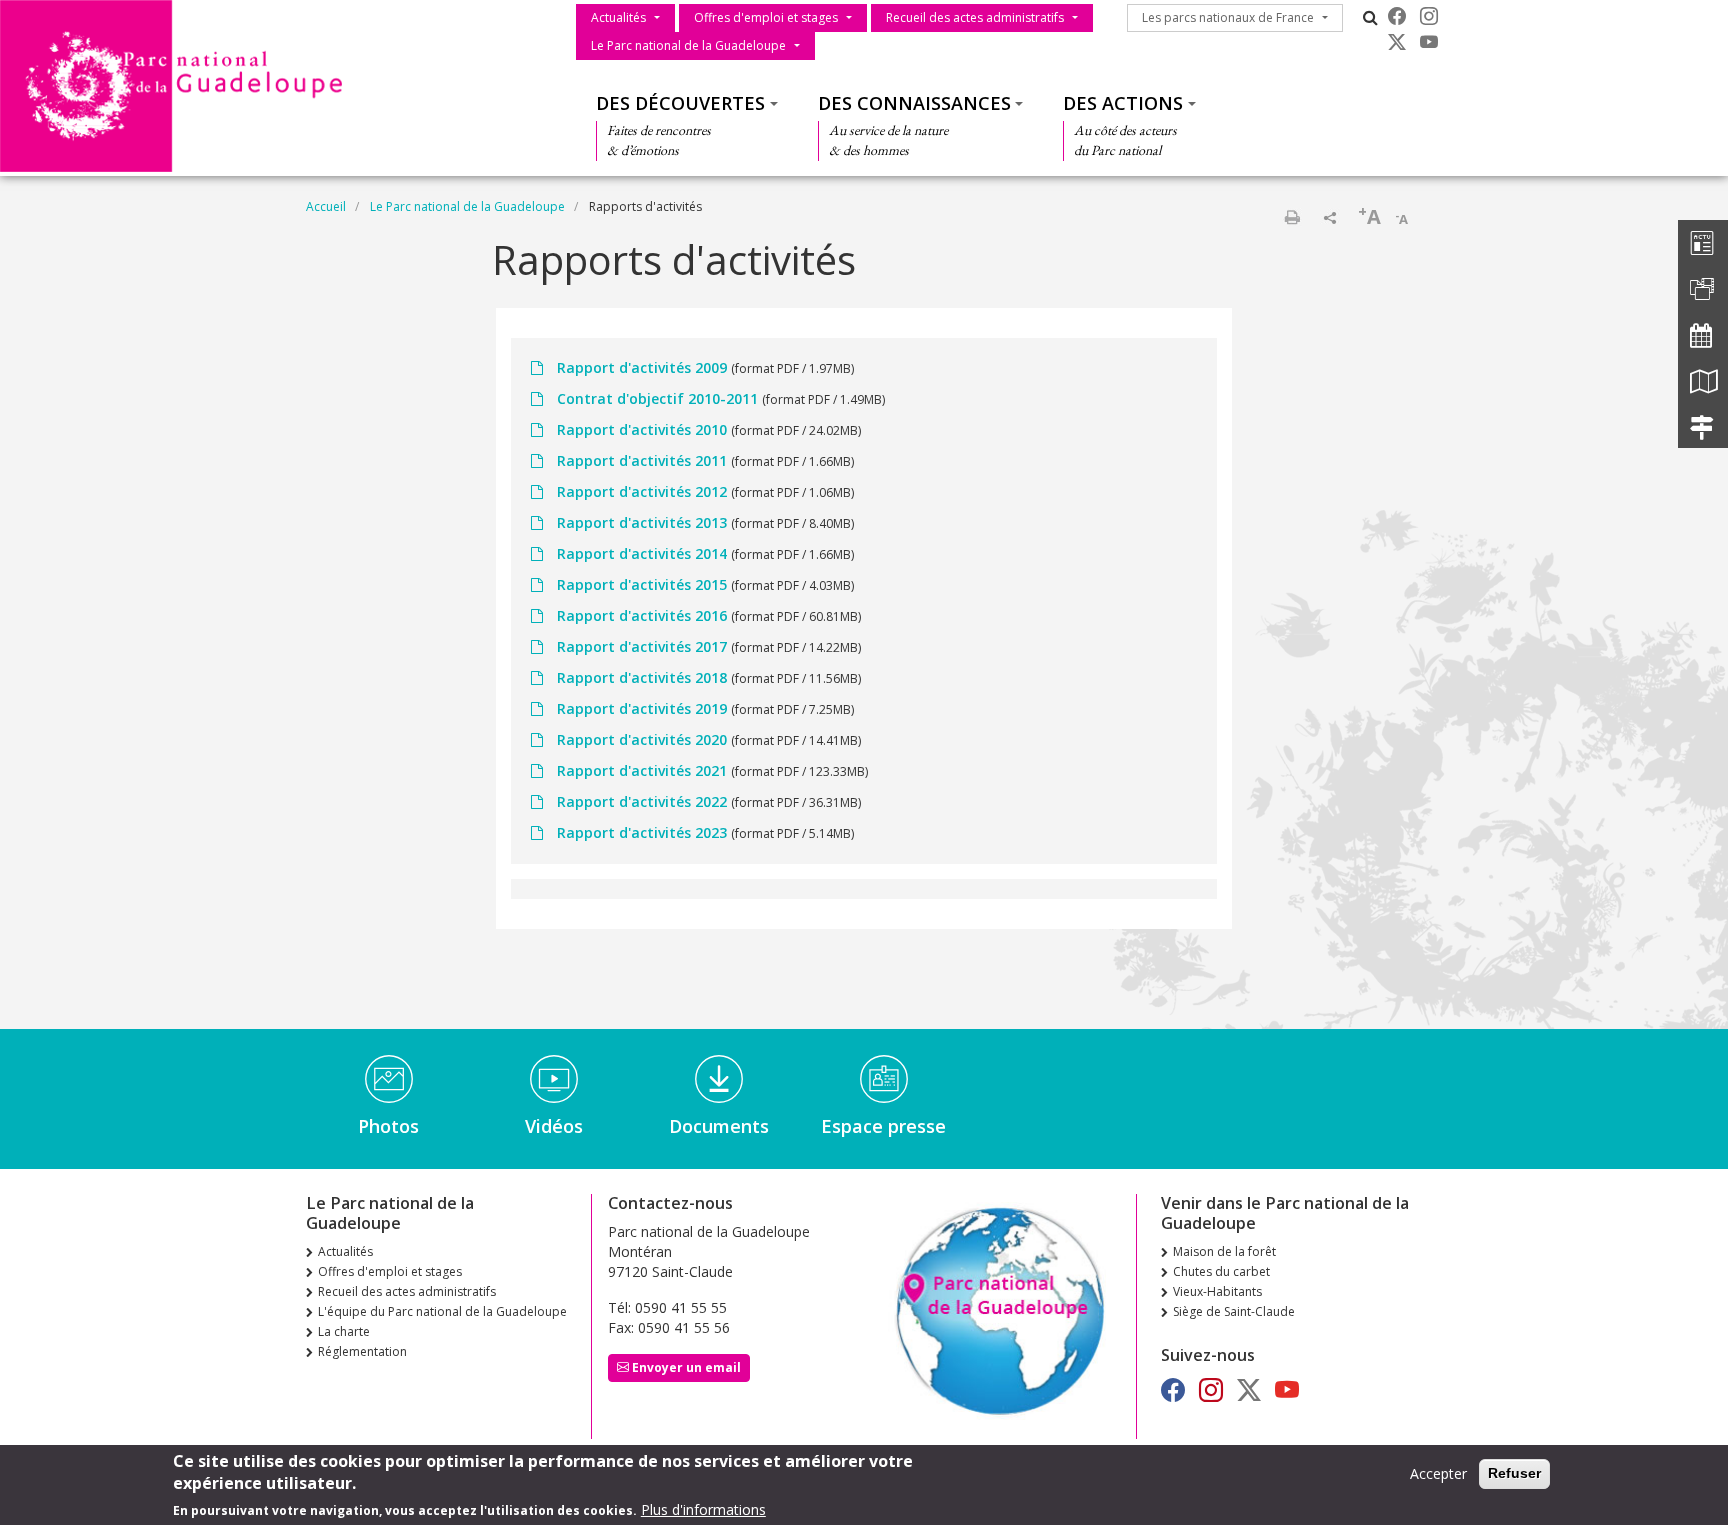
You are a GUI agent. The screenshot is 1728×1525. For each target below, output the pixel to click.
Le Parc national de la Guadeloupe (688, 45)
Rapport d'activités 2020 (642, 739)
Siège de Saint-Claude (1234, 1311)
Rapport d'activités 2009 (642, 367)
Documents (719, 1126)
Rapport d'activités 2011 (642, 460)
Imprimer (1292, 217)
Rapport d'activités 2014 (642, 553)
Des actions (1123, 103)
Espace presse (883, 1126)
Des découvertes (680, 103)
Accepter (1438, 1473)
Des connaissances (914, 103)
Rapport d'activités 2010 (642, 429)
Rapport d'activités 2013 (642, 522)
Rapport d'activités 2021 (642, 770)
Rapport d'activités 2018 (642, 677)
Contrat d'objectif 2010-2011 (657, 398)
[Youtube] (1429, 42)
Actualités (618, 17)
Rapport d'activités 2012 (642, 491)
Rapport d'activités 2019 (642, 708)
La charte (344, 1331)
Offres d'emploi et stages (766, 17)
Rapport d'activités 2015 (642, 584)
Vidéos (554, 1126)
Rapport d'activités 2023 (642, 832)
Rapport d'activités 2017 (642, 646)
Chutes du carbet (1221, 1271)
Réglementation (362, 1351)
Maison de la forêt (1224, 1251)
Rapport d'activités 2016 (642, 615)
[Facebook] (1397, 16)
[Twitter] (1397, 42)
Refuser (1514, 1473)
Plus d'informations (703, 1509)
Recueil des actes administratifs (975, 17)
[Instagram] (1429, 16)
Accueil (326, 206)
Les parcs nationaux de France (1228, 17)
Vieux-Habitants (1217, 1291)
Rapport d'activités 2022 (642, 801)
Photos (388, 1126)
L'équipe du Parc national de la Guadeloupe (442, 1311)
